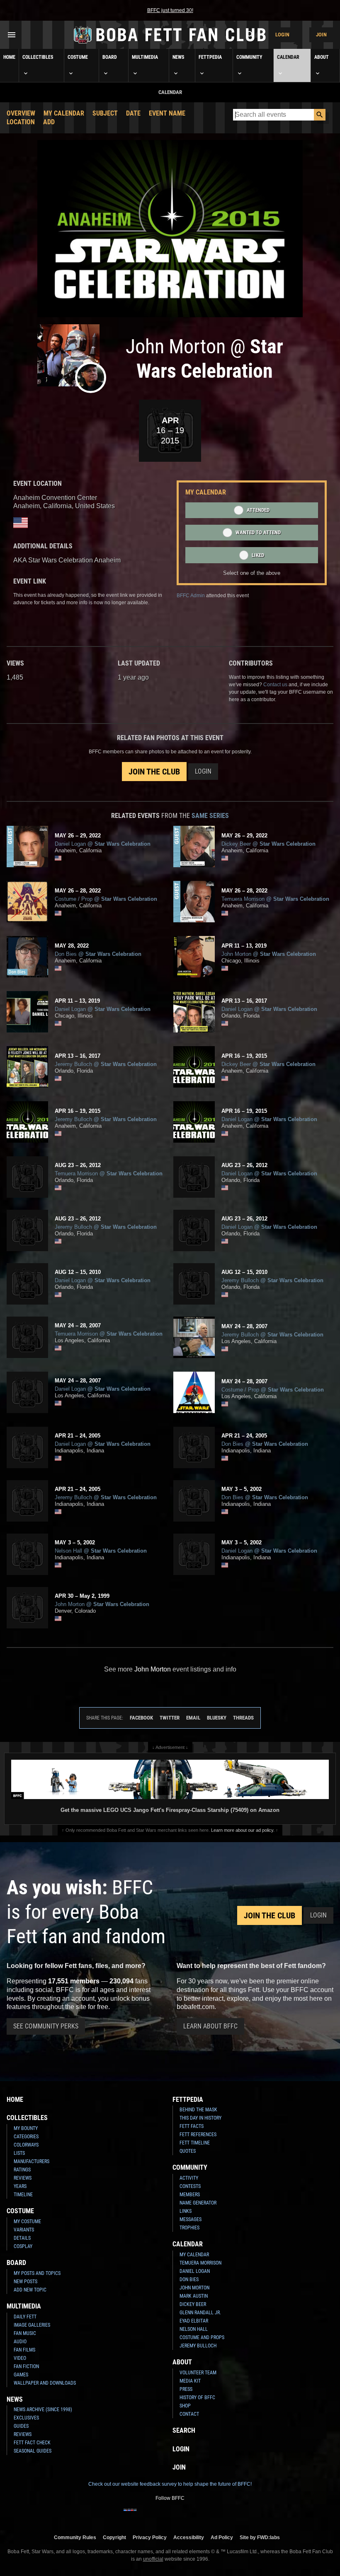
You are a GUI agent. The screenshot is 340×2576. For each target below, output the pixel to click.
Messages (191, 2219)
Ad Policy (222, 2537)
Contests (190, 2186)
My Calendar (64, 113)
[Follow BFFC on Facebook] (130, 2515)
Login (282, 35)
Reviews (23, 2178)
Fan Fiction (26, 2366)
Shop (185, 2406)
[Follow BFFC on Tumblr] (170, 2515)
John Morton (194, 2288)
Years (20, 2186)
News (178, 57)
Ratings (22, 2170)
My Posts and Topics (37, 2273)
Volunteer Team (198, 2373)
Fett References (198, 2135)
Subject (105, 113)
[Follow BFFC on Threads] (197, 2515)
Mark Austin (194, 2296)
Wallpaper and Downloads (45, 2383)
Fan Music (25, 2333)
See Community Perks (46, 2026)
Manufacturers (32, 2161)
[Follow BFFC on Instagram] (143, 2515)
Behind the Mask (198, 2110)
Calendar (288, 57)
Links (186, 2211)
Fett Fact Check (32, 2443)
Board (110, 57)
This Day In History (200, 2118)
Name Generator (198, 2203)
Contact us (275, 685)
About (322, 57)
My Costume (27, 2221)
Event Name (167, 113)
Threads (243, 1718)
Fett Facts (192, 2126)
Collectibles (38, 57)
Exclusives (26, 2418)
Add (49, 122)
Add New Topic (30, 2290)
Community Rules (75, 2537)
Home (9, 57)
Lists (19, 2153)
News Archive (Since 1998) (43, 2410)
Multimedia (145, 57)
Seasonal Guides (33, 2451)
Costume (78, 57)
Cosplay (23, 2246)
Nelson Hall (194, 2329)
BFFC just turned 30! (170, 10)
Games (21, 2375)
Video (20, 2358)
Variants (24, 2230)
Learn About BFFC (210, 2026)
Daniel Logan (195, 2271)
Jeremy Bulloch (198, 2346)
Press (186, 2389)
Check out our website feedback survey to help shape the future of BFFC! (170, 2484)
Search (184, 2430)
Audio (20, 2342)
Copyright (114, 2537)
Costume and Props (202, 2337)
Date (133, 113)
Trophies (189, 2228)
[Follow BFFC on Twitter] (157, 2515)
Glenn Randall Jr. (200, 2313)
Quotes (188, 2151)
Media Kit (190, 2381)
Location (21, 122)
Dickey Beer (193, 2304)
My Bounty (26, 2128)
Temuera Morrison (200, 2263)
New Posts (25, 2282)
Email (193, 1718)
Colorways (26, 2145)
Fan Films (24, 2350)
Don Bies (189, 2279)
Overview (21, 113)
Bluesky (217, 1718)
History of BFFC (197, 2398)
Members (190, 2195)
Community (249, 57)
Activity (189, 2178)
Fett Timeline (195, 2143)
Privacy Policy (150, 2537)
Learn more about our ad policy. (243, 1830)
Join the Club (154, 772)
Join (321, 35)
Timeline (23, 2195)
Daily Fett (25, 2317)
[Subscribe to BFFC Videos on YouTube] (183, 2515)
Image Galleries (32, 2325)
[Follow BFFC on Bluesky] (210, 2515)
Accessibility (189, 2537)
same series (210, 816)
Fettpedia (210, 57)
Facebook (141, 1718)
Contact (189, 2414)
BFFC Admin (191, 596)
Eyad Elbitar (194, 2321)
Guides (21, 2426)
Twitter (170, 1718)
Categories (26, 2137)
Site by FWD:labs (260, 2537)
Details (22, 2238)
